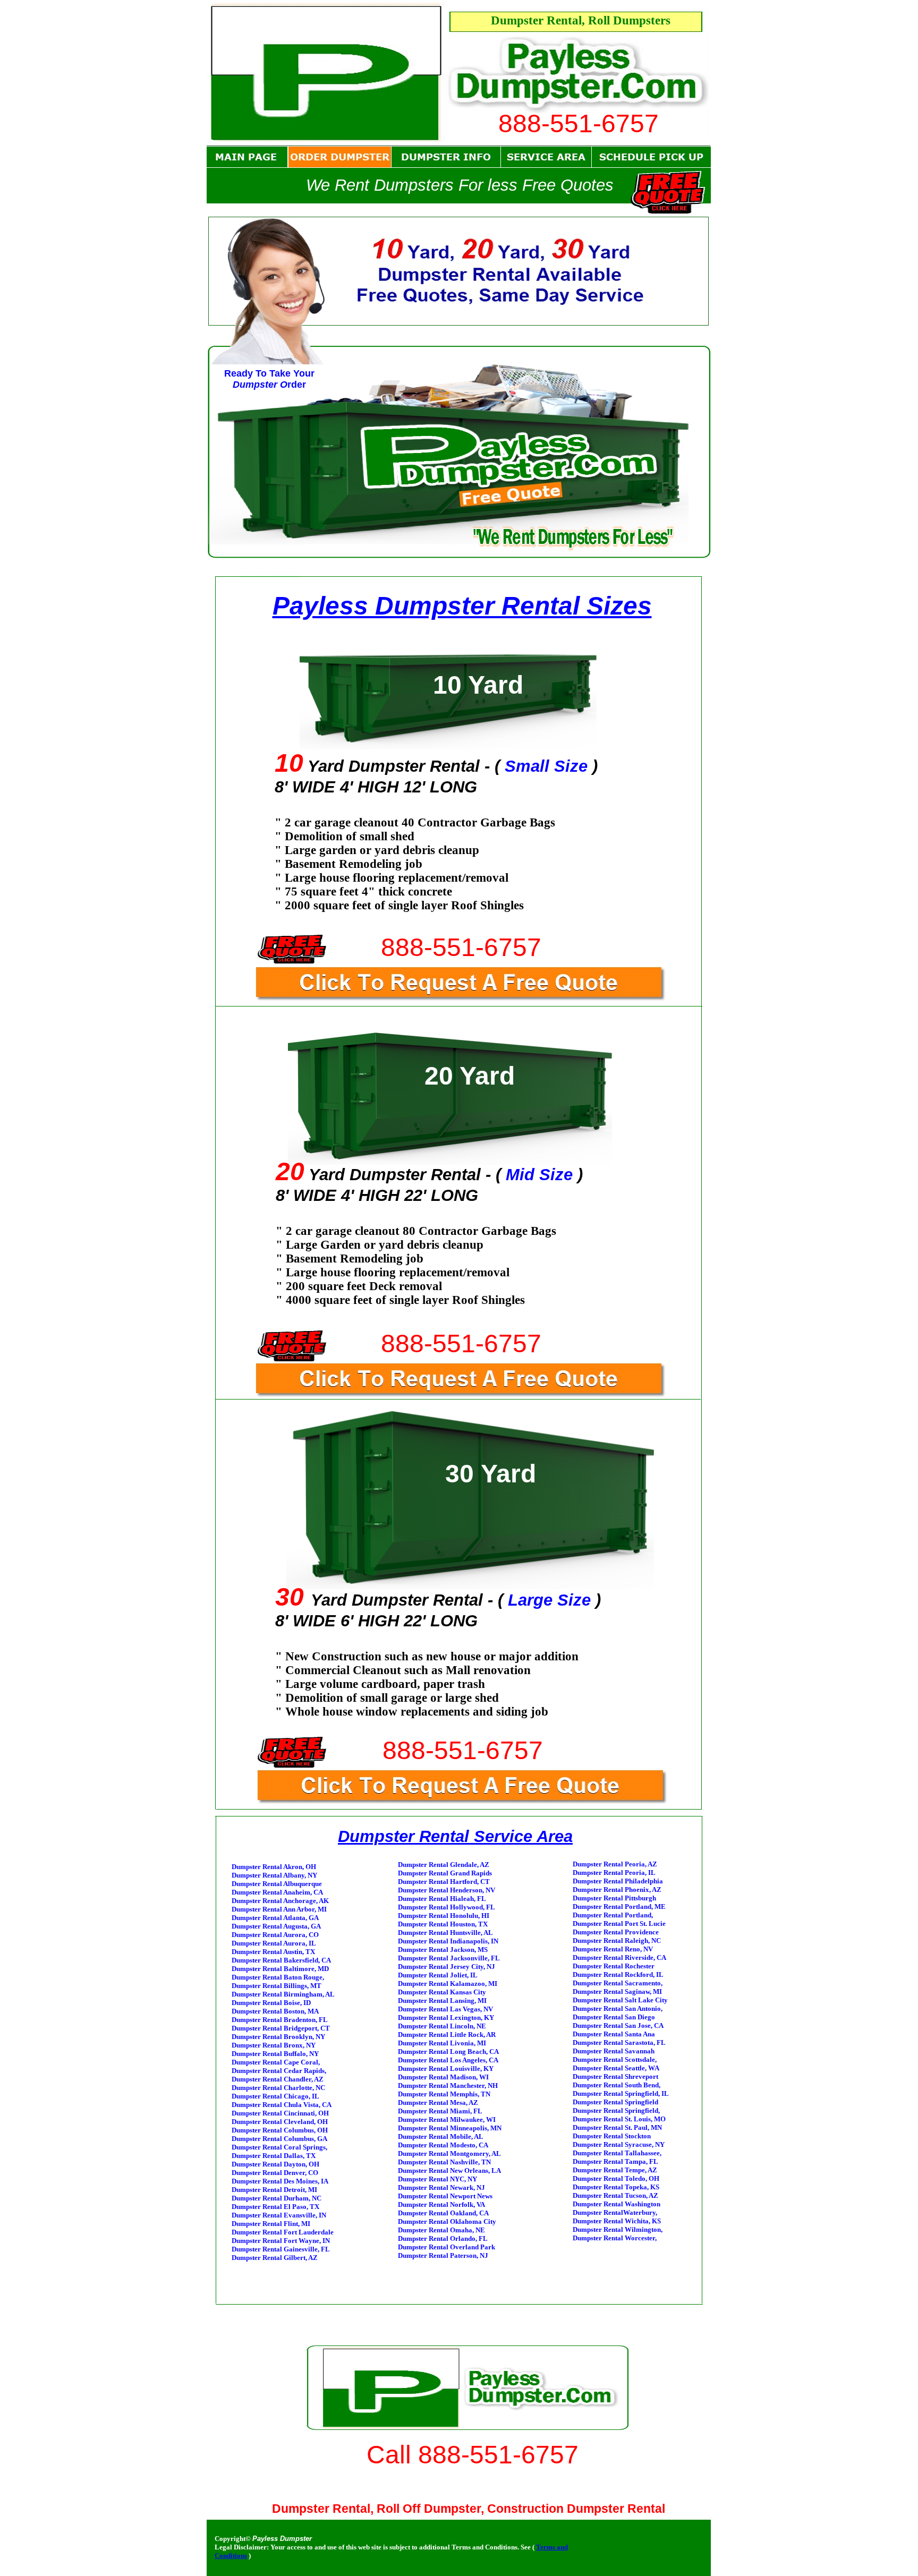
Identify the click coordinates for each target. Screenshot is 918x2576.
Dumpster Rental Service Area (455, 1836)
